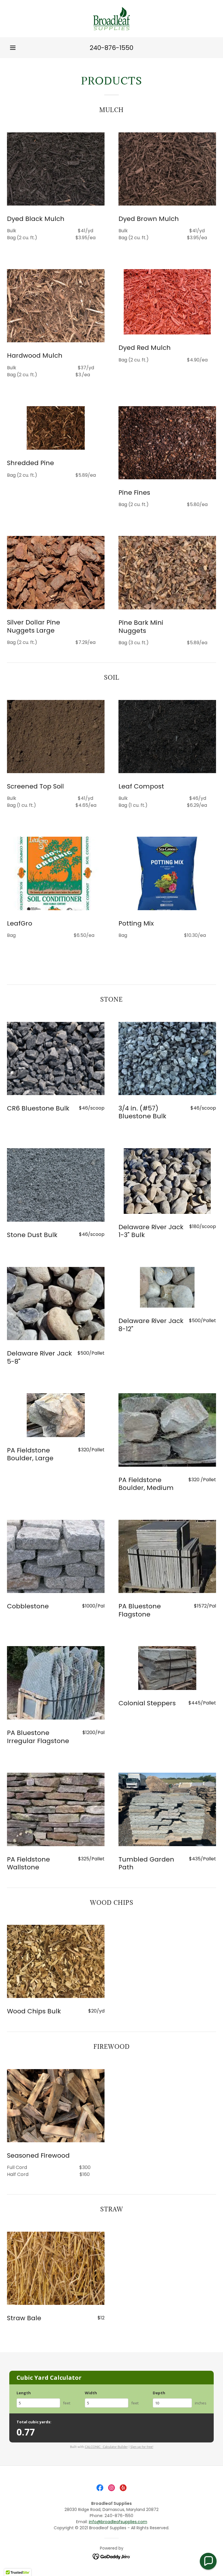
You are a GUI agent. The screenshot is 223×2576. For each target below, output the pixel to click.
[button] (13, 48)
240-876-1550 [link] (111, 48)
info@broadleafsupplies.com (118, 2522)
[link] (111, 19)
